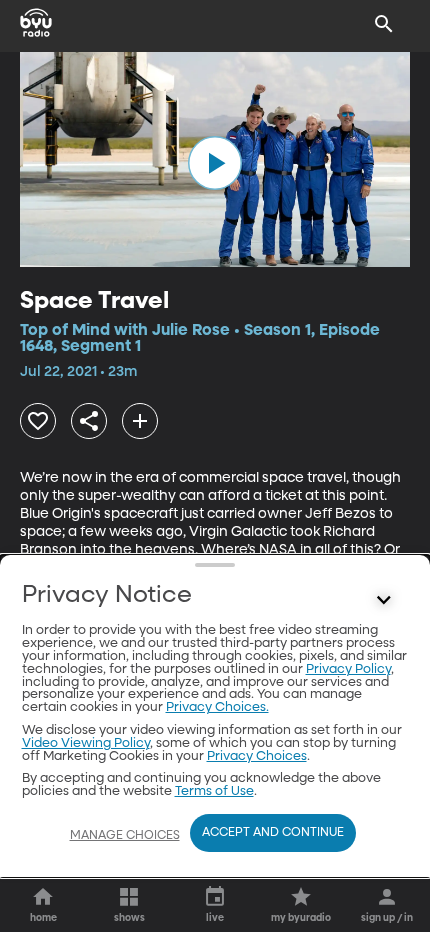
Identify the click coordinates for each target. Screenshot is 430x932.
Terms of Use (214, 791)
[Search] (384, 24)
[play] (215, 163)
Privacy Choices (257, 756)
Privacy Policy (348, 669)
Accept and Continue (273, 833)
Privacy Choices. (217, 707)
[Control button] (384, 600)
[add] (140, 421)
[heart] (38, 421)
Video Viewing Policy (86, 743)
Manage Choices (125, 836)
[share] (89, 421)
